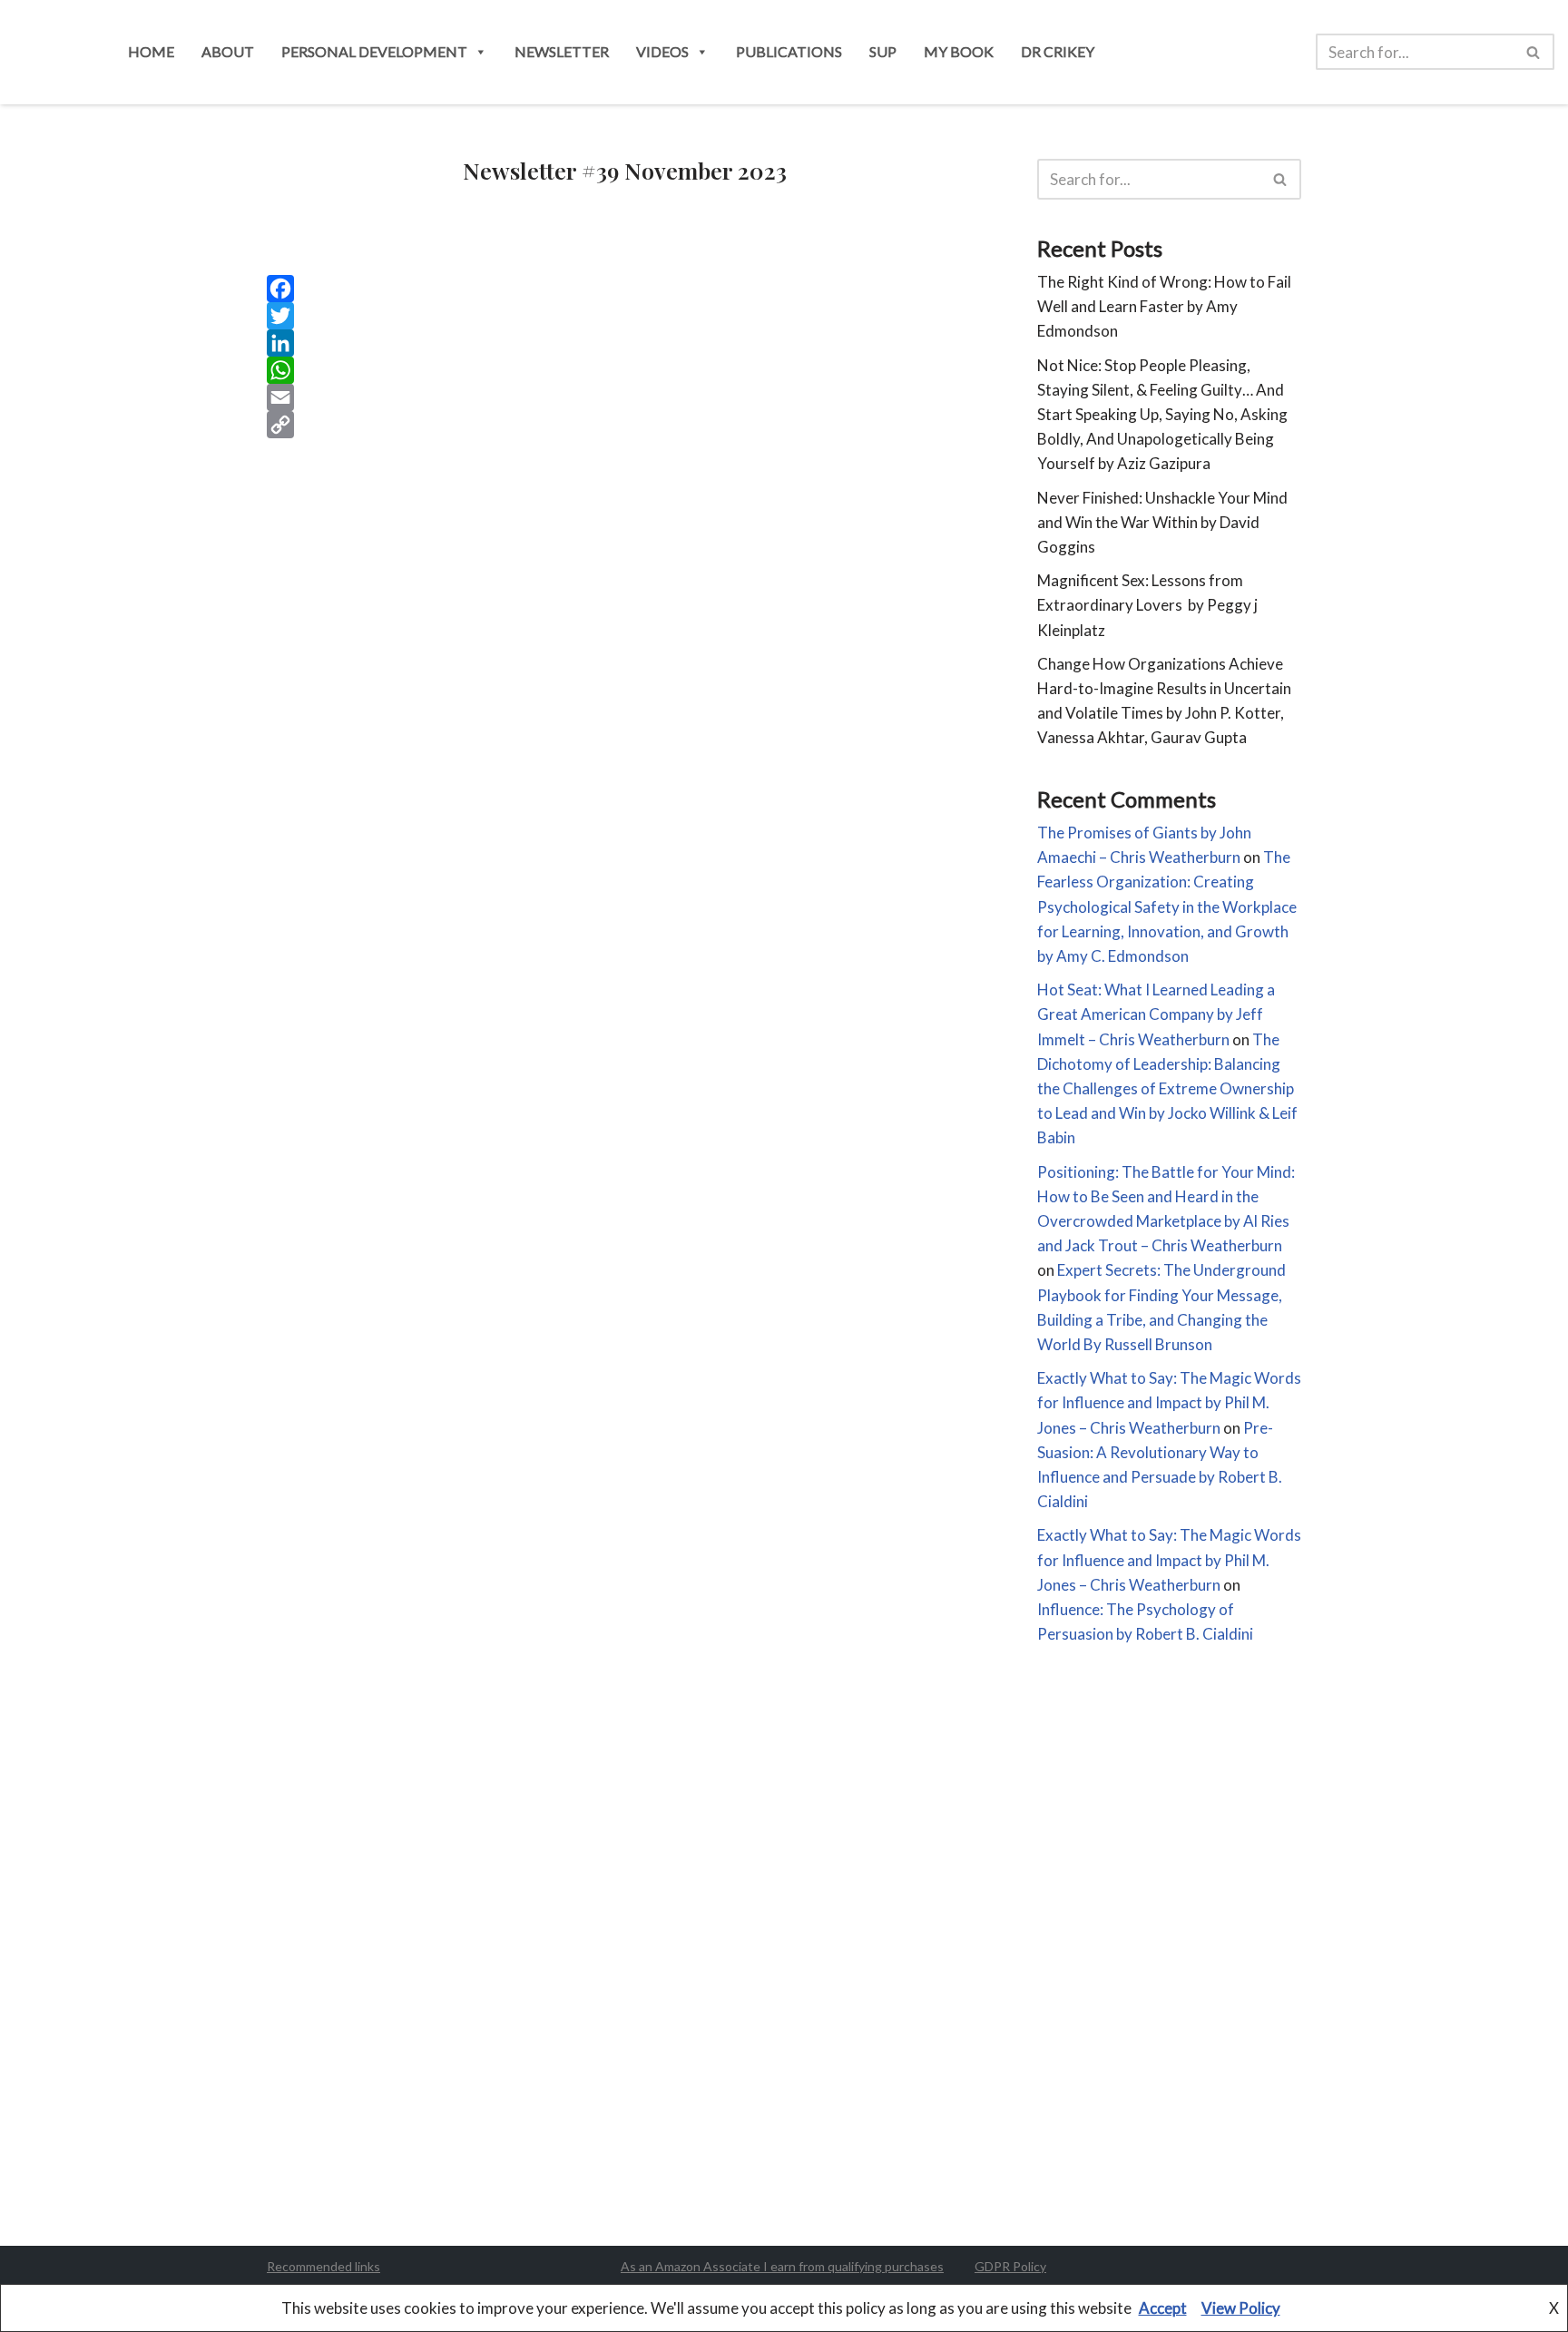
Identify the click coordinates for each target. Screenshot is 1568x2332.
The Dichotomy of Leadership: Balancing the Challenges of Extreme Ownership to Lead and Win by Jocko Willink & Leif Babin (1167, 1089)
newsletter (562, 51)
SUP (883, 51)
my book (959, 51)
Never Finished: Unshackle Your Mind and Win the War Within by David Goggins (1162, 522)
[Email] (625, 397)
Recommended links (323, 2266)
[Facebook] (625, 289)
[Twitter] (625, 316)
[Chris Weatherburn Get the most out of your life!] (53, 52)
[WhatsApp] (625, 370)
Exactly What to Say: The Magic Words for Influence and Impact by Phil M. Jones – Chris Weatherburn (1169, 1402)
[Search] (1534, 52)
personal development (374, 51)
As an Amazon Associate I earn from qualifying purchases (782, 2266)
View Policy (1241, 2308)
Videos (662, 51)
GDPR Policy (1010, 2266)
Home (151, 51)
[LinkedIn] (625, 343)
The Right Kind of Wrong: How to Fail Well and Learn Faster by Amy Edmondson (1164, 306)
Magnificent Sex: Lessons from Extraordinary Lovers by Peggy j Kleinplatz (1147, 605)
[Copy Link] (625, 425)
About (228, 51)
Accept (1163, 2308)
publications (789, 51)
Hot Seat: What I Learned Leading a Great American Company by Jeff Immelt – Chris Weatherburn (1156, 1014)
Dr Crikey (1058, 51)
